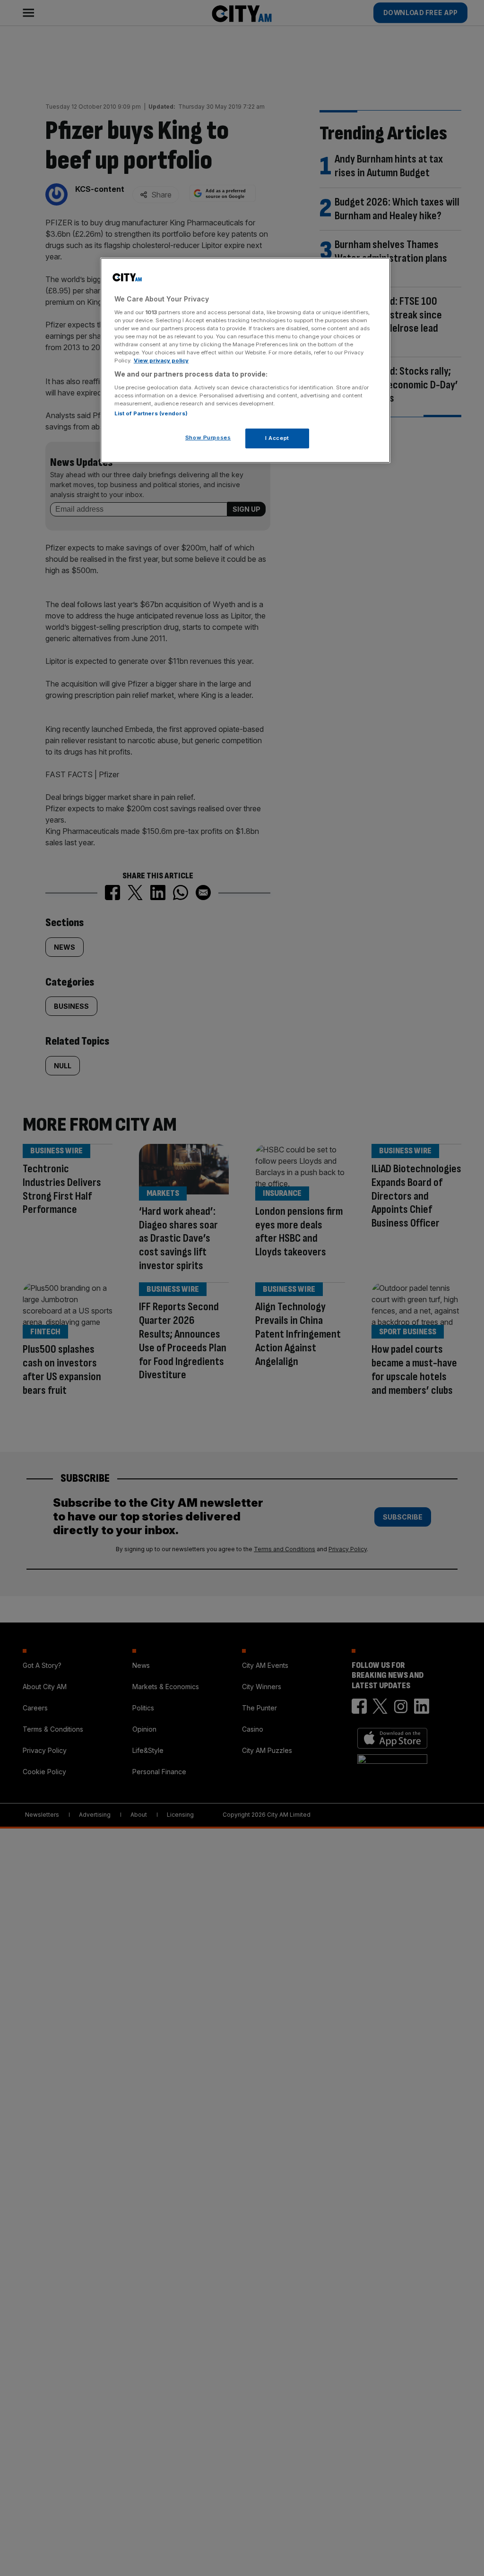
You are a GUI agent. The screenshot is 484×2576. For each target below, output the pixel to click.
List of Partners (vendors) (151, 413)
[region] (245, 360)
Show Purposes (208, 438)
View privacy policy (161, 361)
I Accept (277, 438)
